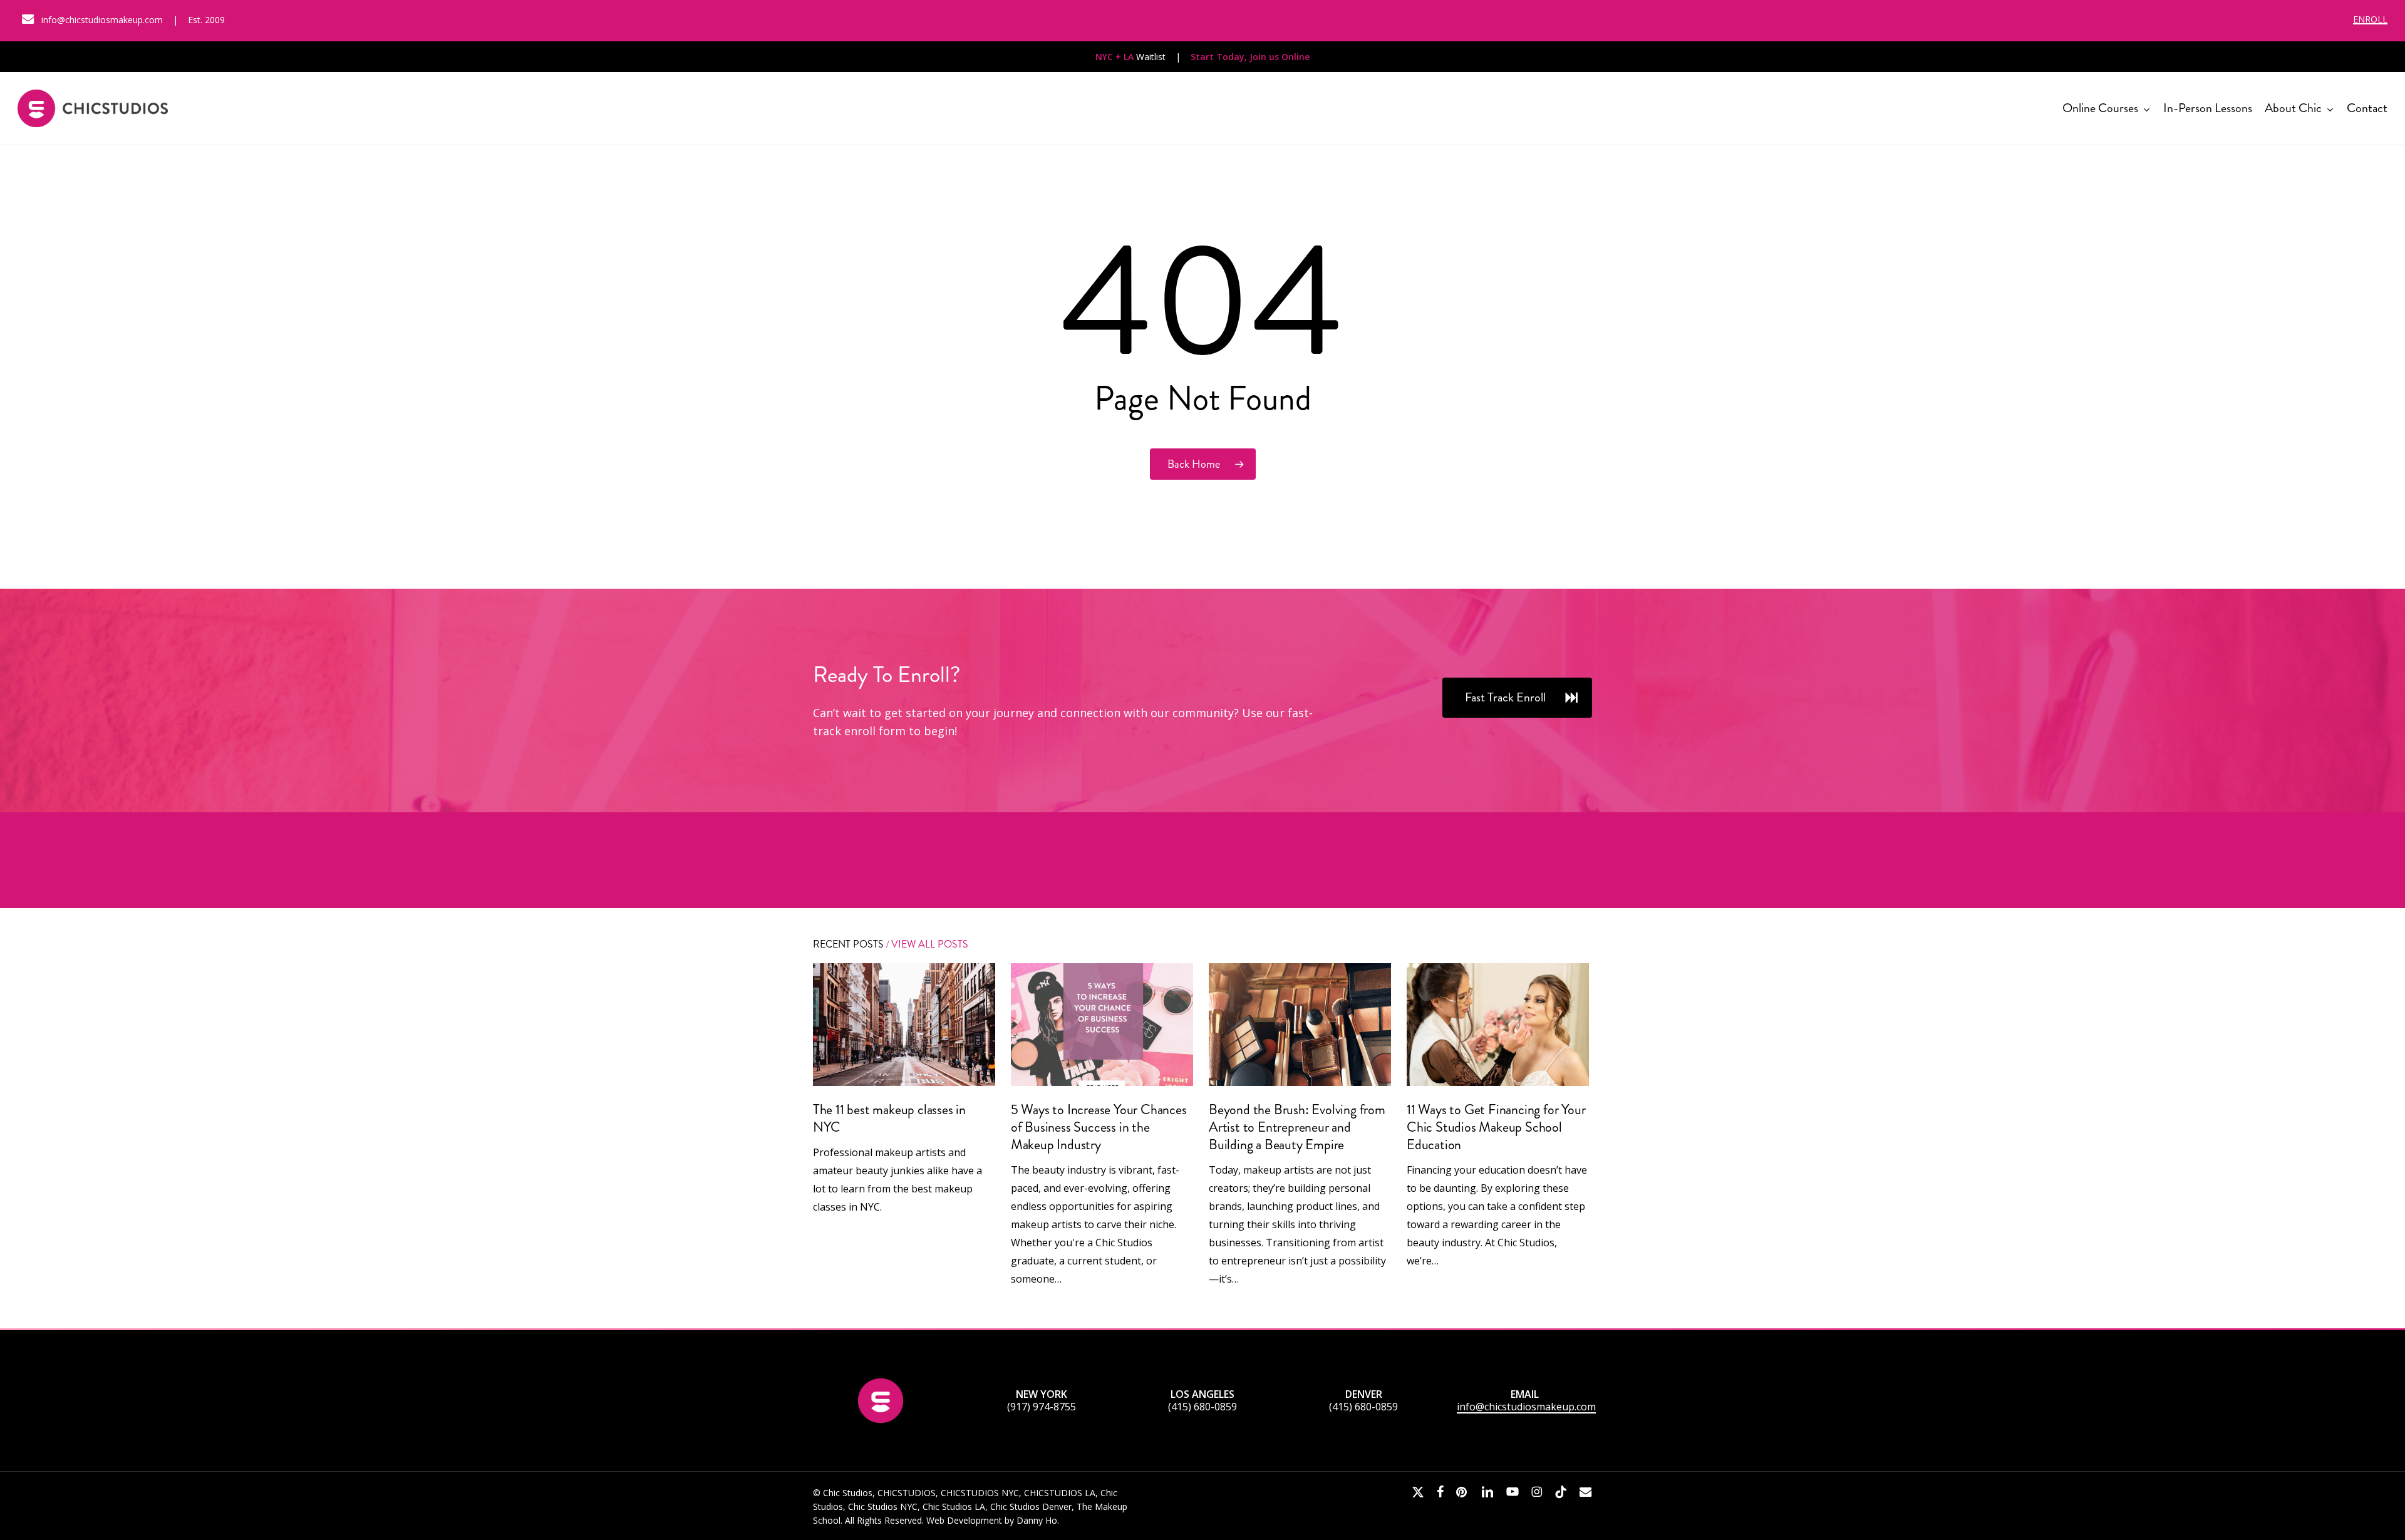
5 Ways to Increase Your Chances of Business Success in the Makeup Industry (1099, 1127)
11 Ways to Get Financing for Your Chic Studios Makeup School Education (1496, 1127)
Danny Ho (1037, 1520)
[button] (1517, 698)
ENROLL (2370, 19)
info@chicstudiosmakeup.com (1526, 1407)
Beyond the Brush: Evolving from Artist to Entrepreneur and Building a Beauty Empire (1297, 1127)
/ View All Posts (926, 944)
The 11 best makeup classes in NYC (889, 1118)
